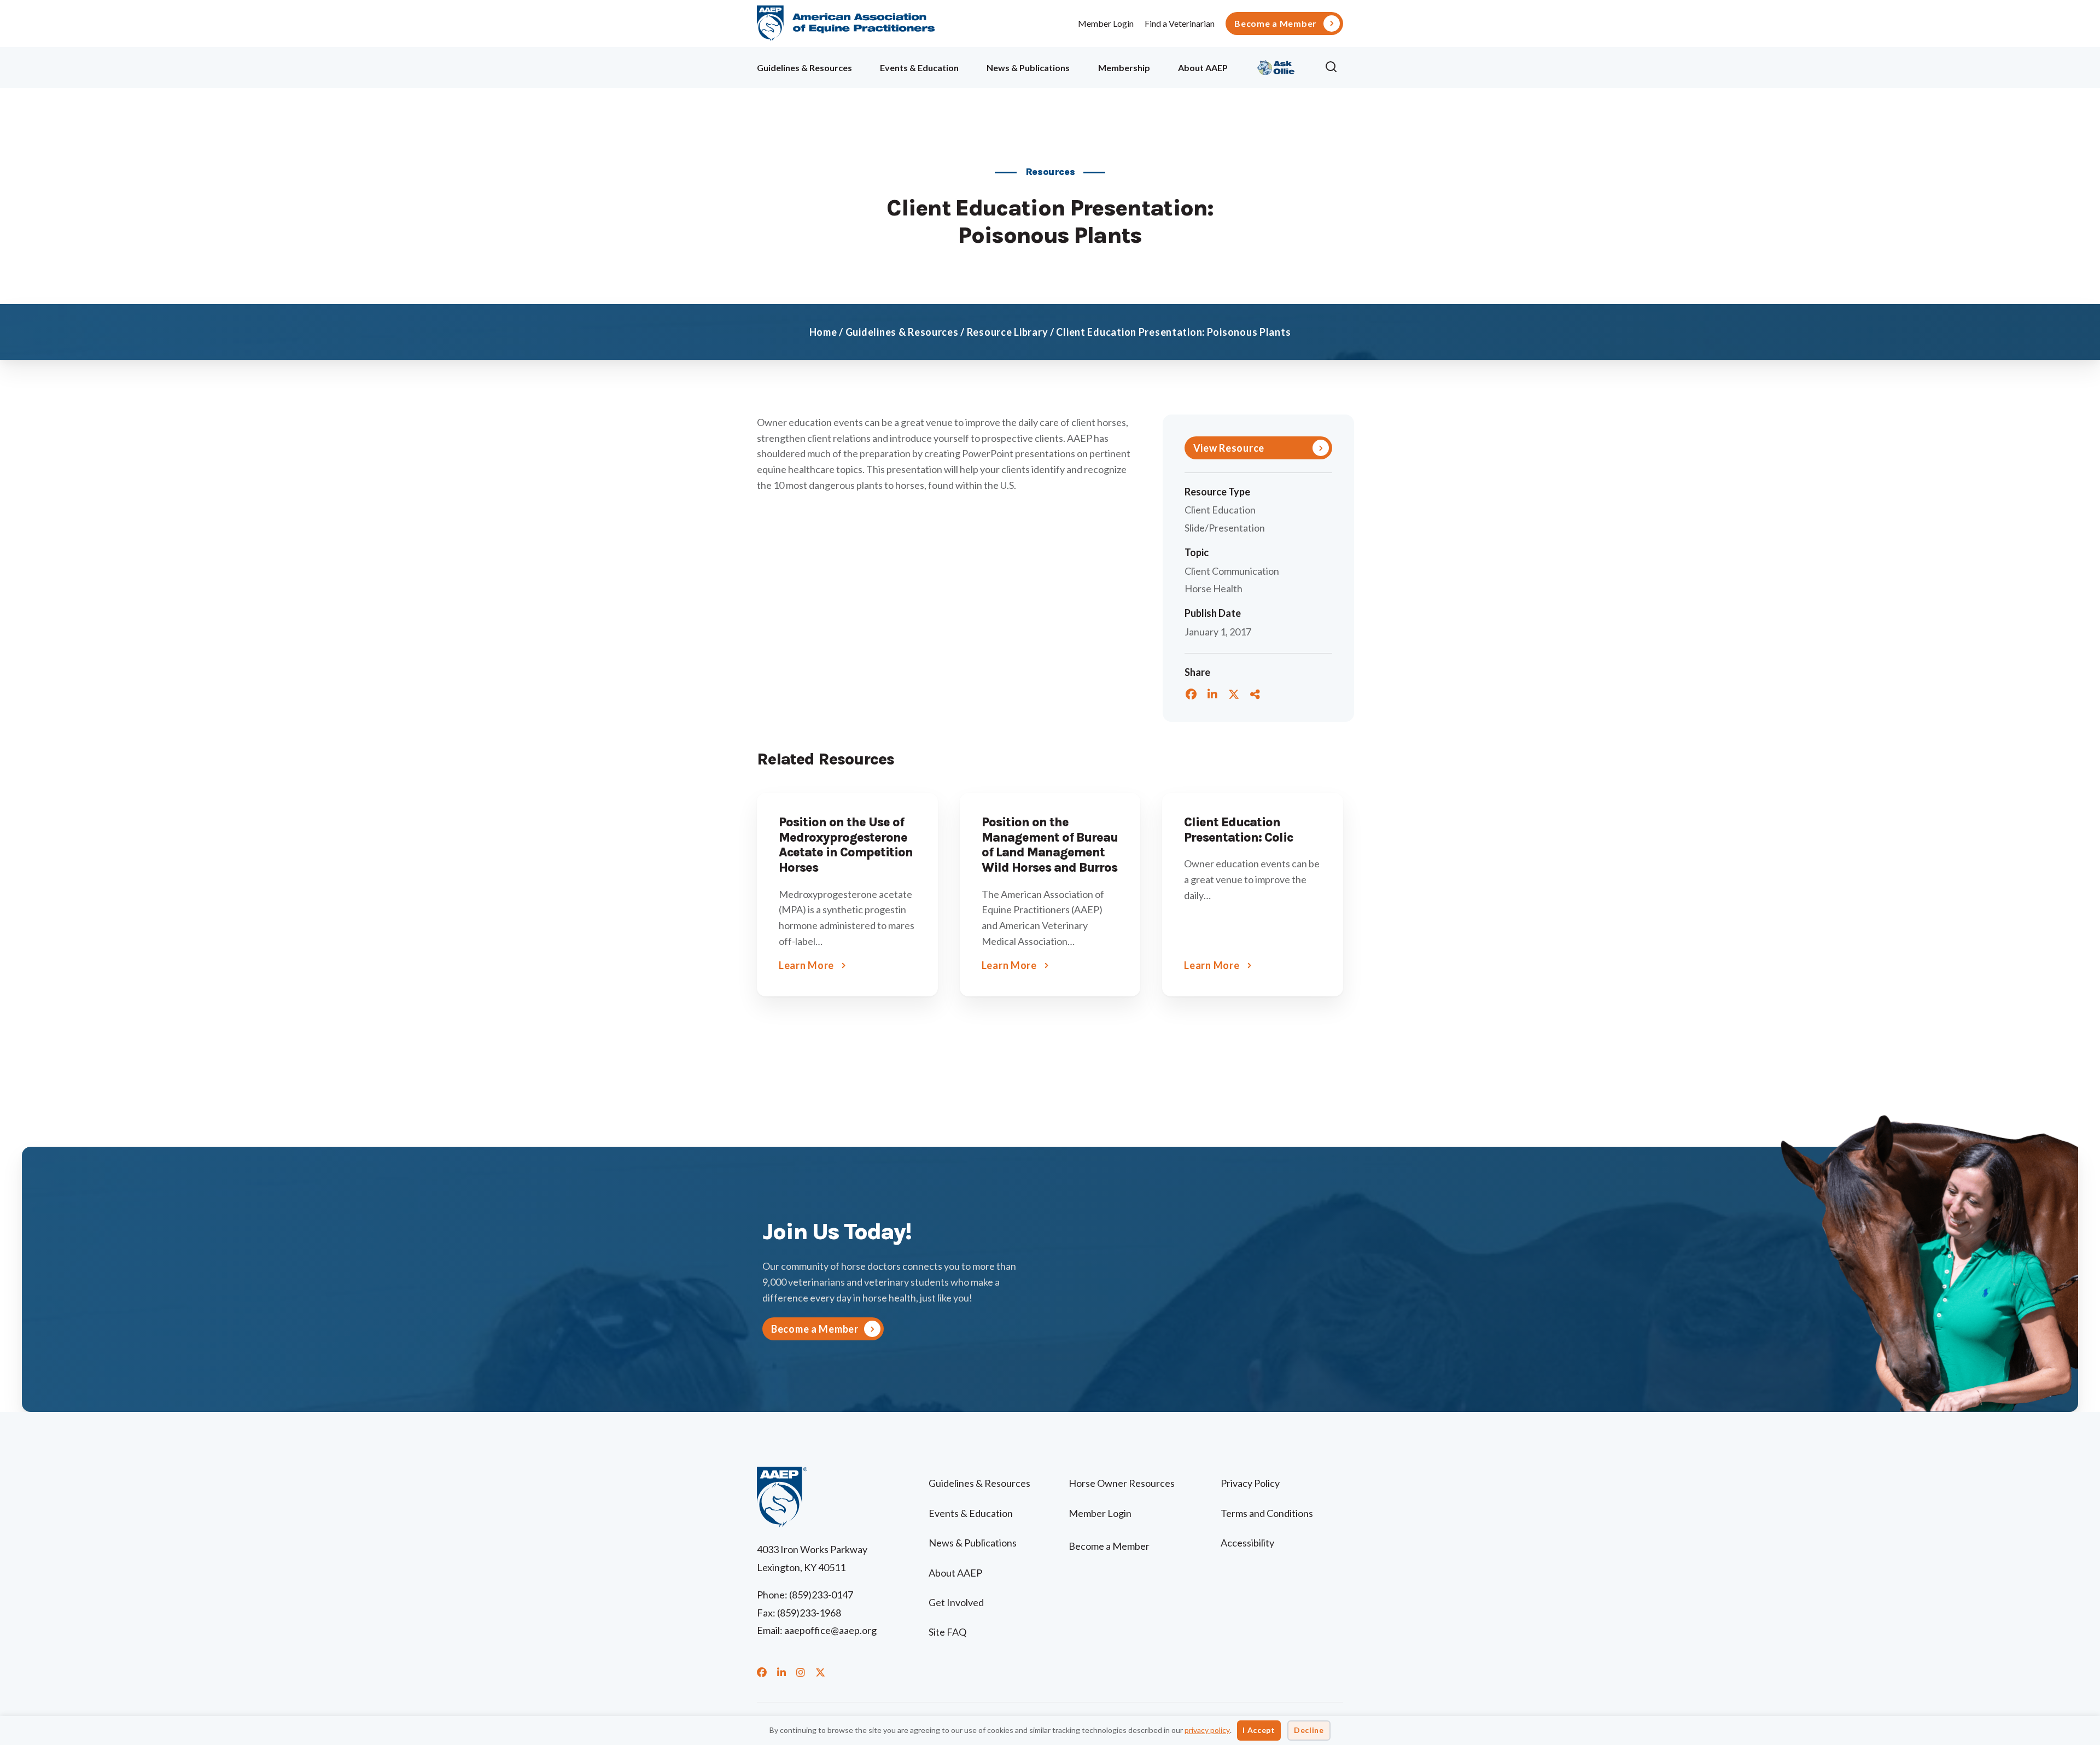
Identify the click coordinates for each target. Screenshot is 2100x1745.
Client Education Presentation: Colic (1238, 830)
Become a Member (1276, 24)
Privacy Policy (1250, 1483)
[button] (1334, 67)
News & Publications (1028, 68)
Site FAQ (947, 1632)
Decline (1309, 1730)
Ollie (1276, 66)
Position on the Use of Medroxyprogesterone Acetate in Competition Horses (846, 845)
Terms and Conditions (1267, 1513)
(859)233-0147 (821, 1595)
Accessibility (1247, 1543)
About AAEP (1203, 68)
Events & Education (919, 68)
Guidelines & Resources (804, 68)
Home (823, 332)
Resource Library (1008, 332)
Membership (1124, 68)
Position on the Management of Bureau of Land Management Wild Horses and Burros (1050, 845)
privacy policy (1207, 1730)
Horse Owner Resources (1122, 1483)
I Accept (1259, 1730)
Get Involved (956, 1602)
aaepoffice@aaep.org (830, 1630)
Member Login (1106, 23)
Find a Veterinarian (1180, 23)
